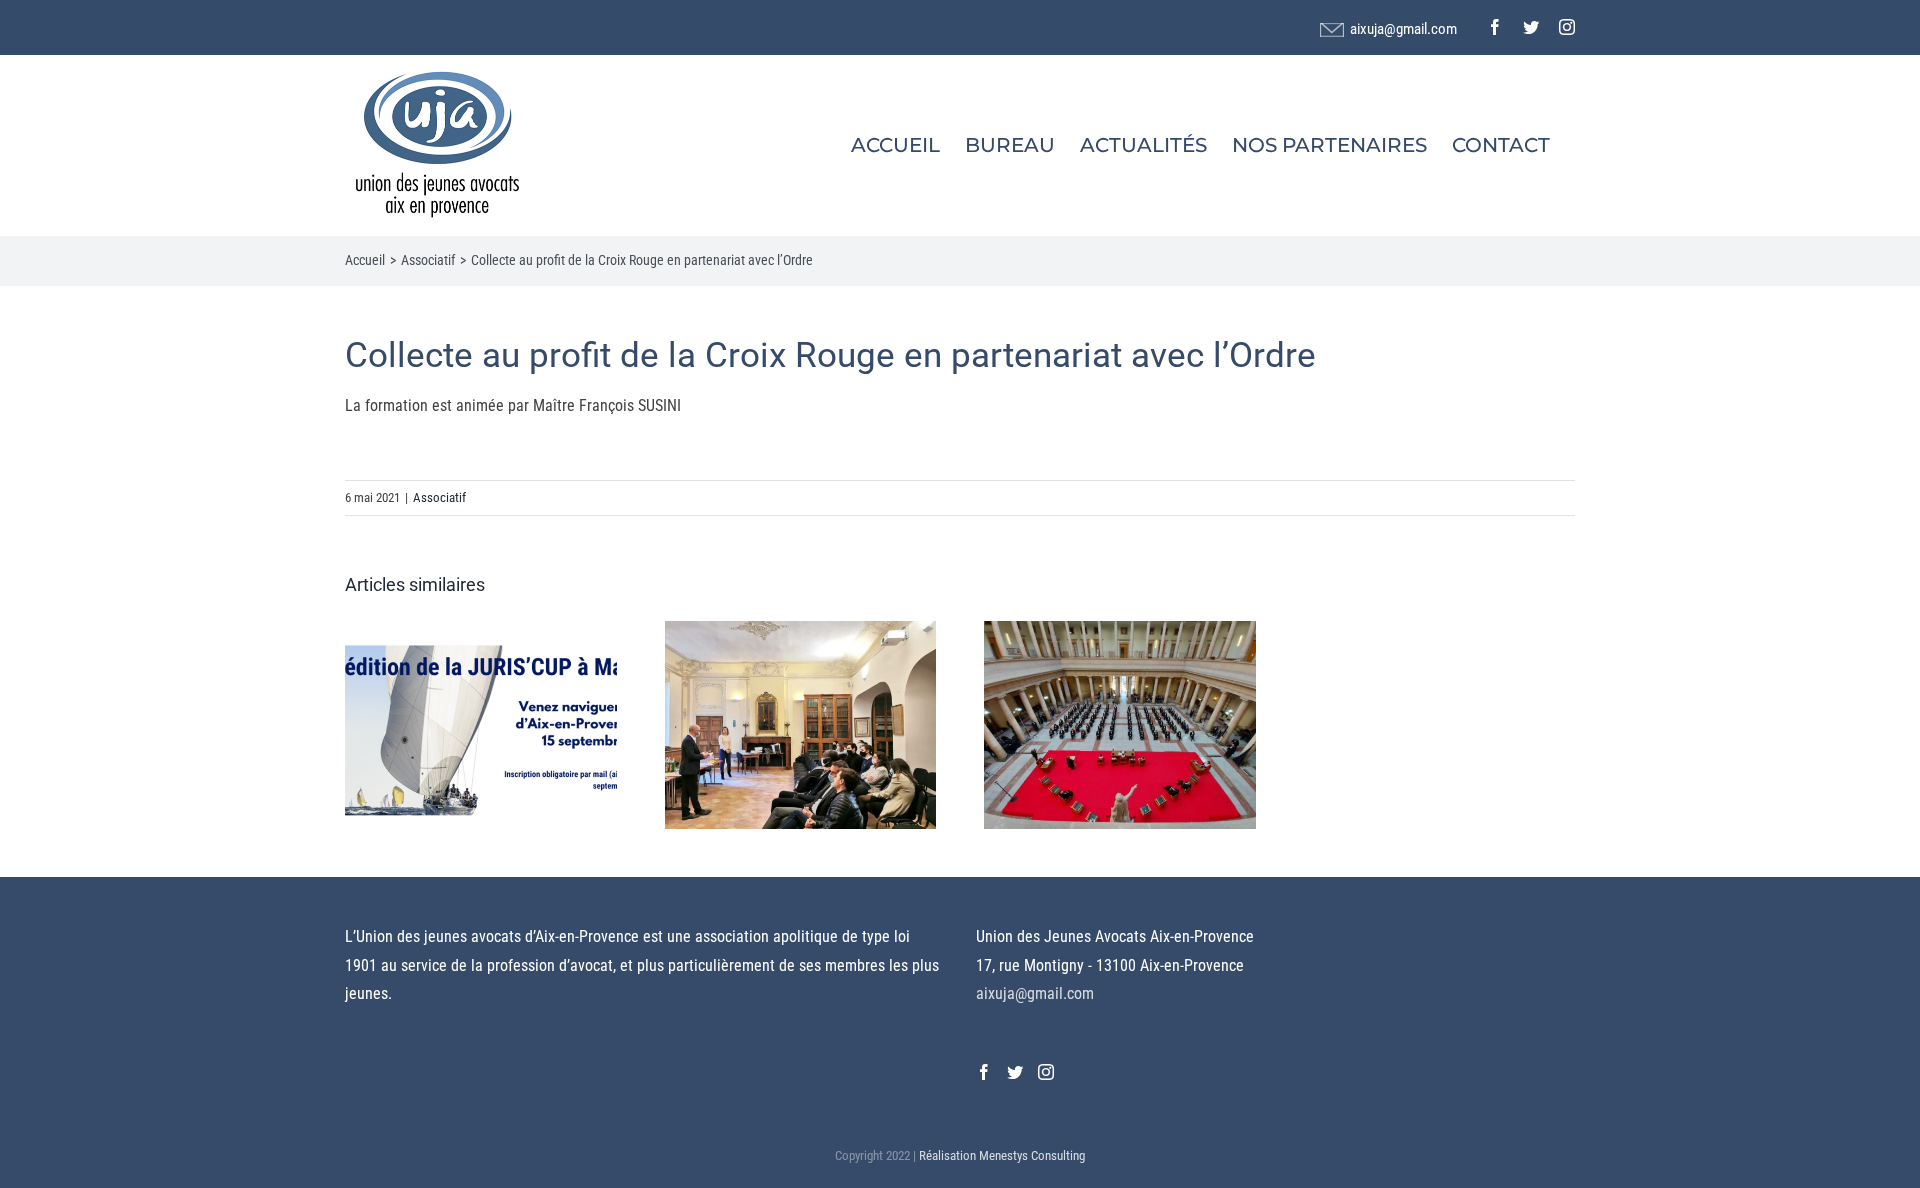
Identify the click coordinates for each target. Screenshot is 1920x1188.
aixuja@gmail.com (1403, 29)
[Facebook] (984, 1072)
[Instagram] (1046, 1072)
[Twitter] (1015, 1072)
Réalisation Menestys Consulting (1002, 1155)
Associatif (439, 497)
